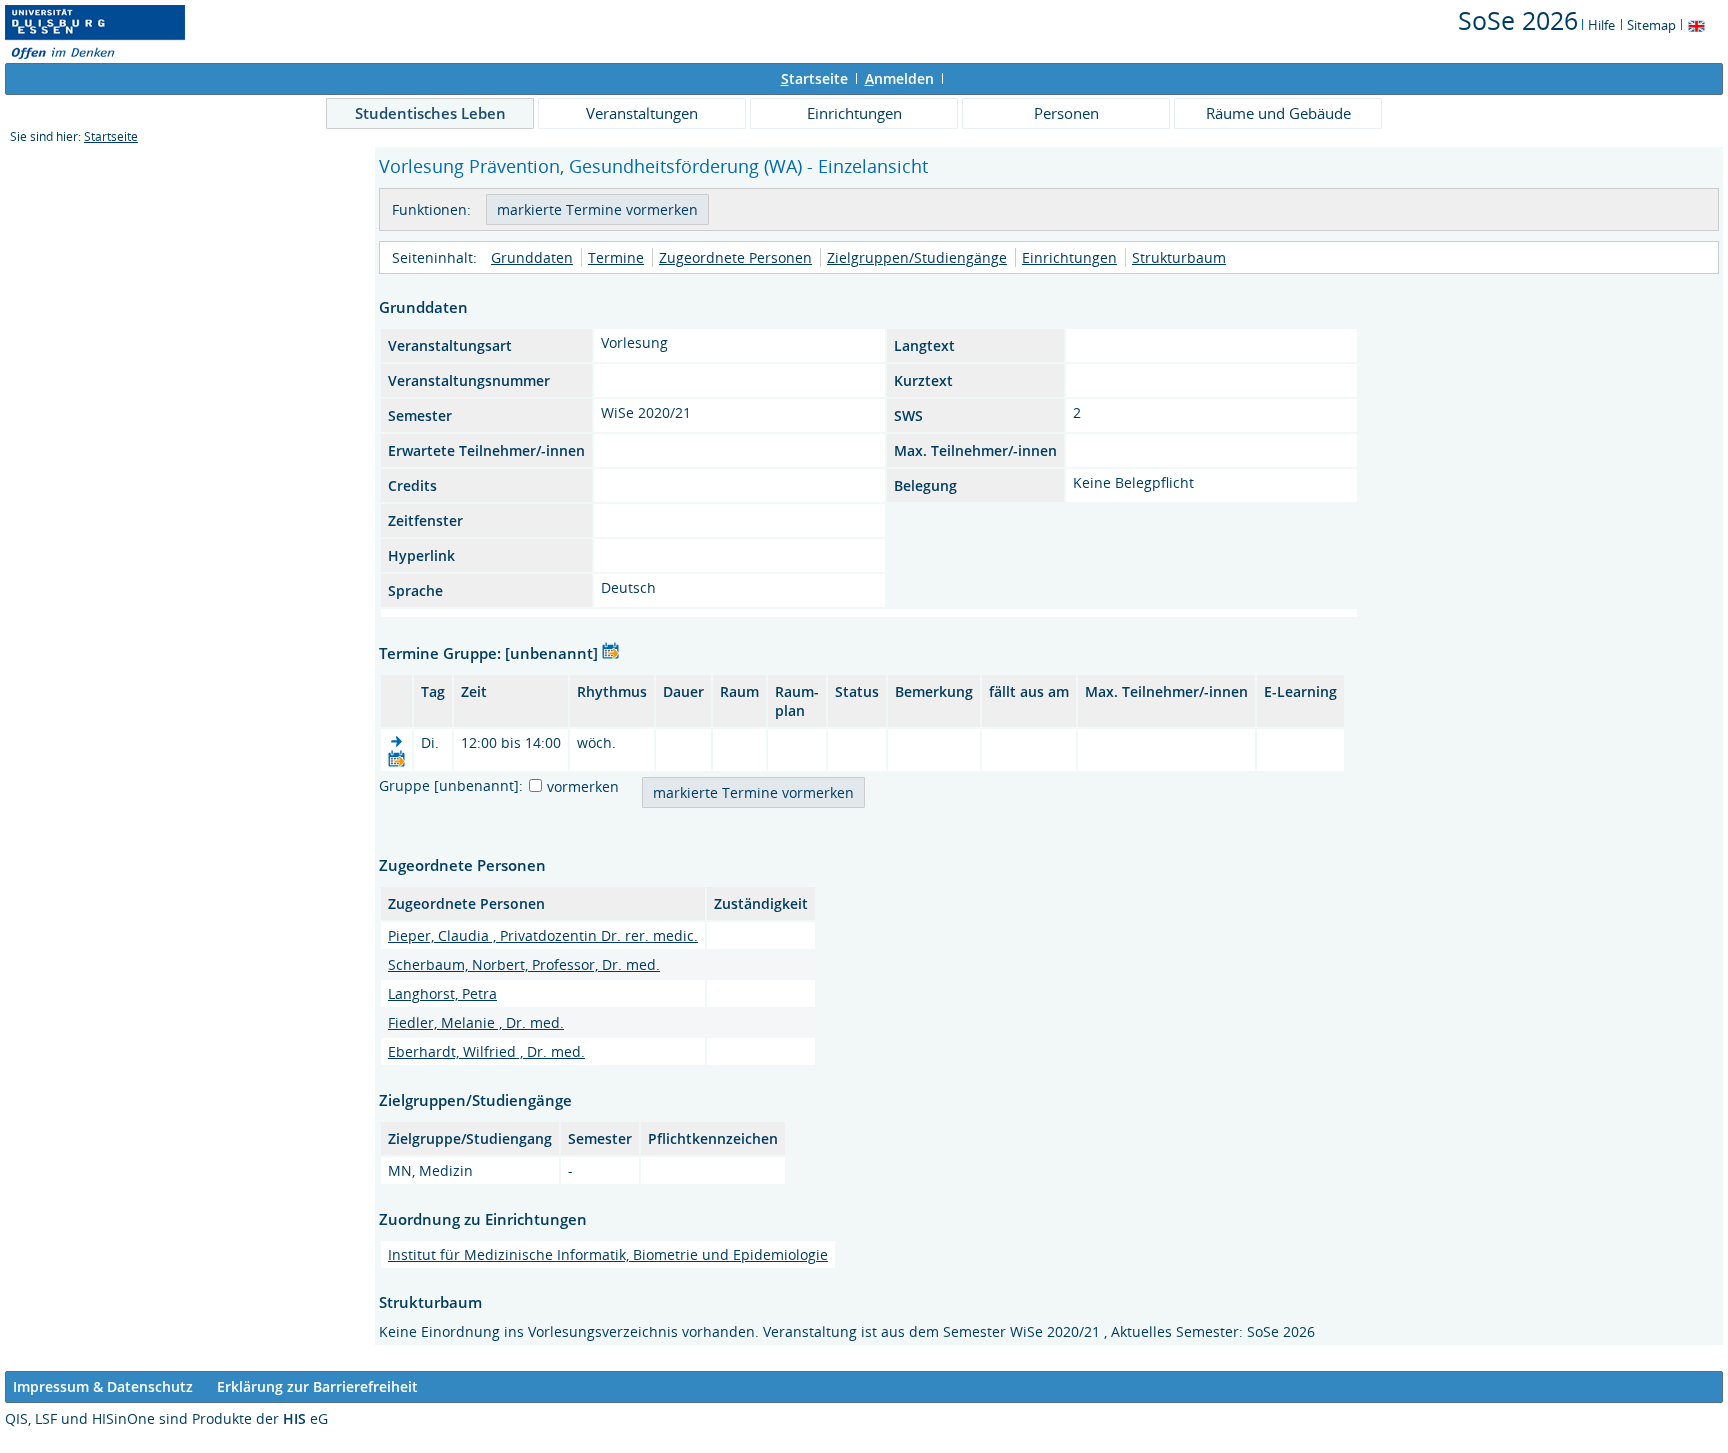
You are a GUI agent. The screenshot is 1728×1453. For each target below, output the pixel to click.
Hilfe (1601, 25)
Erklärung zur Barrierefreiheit (317, 1386)
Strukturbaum (1179, 257)
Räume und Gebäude (1278, 113)
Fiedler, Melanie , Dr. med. (476, 1022)
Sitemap (1651, 25)
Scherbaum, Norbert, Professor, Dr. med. (524, 964)
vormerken (583, 786)
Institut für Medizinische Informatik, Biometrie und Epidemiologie (608, 1254)
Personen (1066, 113)
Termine (616, 257)
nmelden (899, 78)
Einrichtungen (854, 113)
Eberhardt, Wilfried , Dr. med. (486, 1051)
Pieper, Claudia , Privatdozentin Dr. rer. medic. (543, 935)
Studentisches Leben (430, 113)
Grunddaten (532, 257)
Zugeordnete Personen (735, 257)
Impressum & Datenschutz (103, 1386)
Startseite (111, 136)
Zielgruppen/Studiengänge (917, 257)
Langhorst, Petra (442, 993)
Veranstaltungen (642, 113)
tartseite (814, 78)
